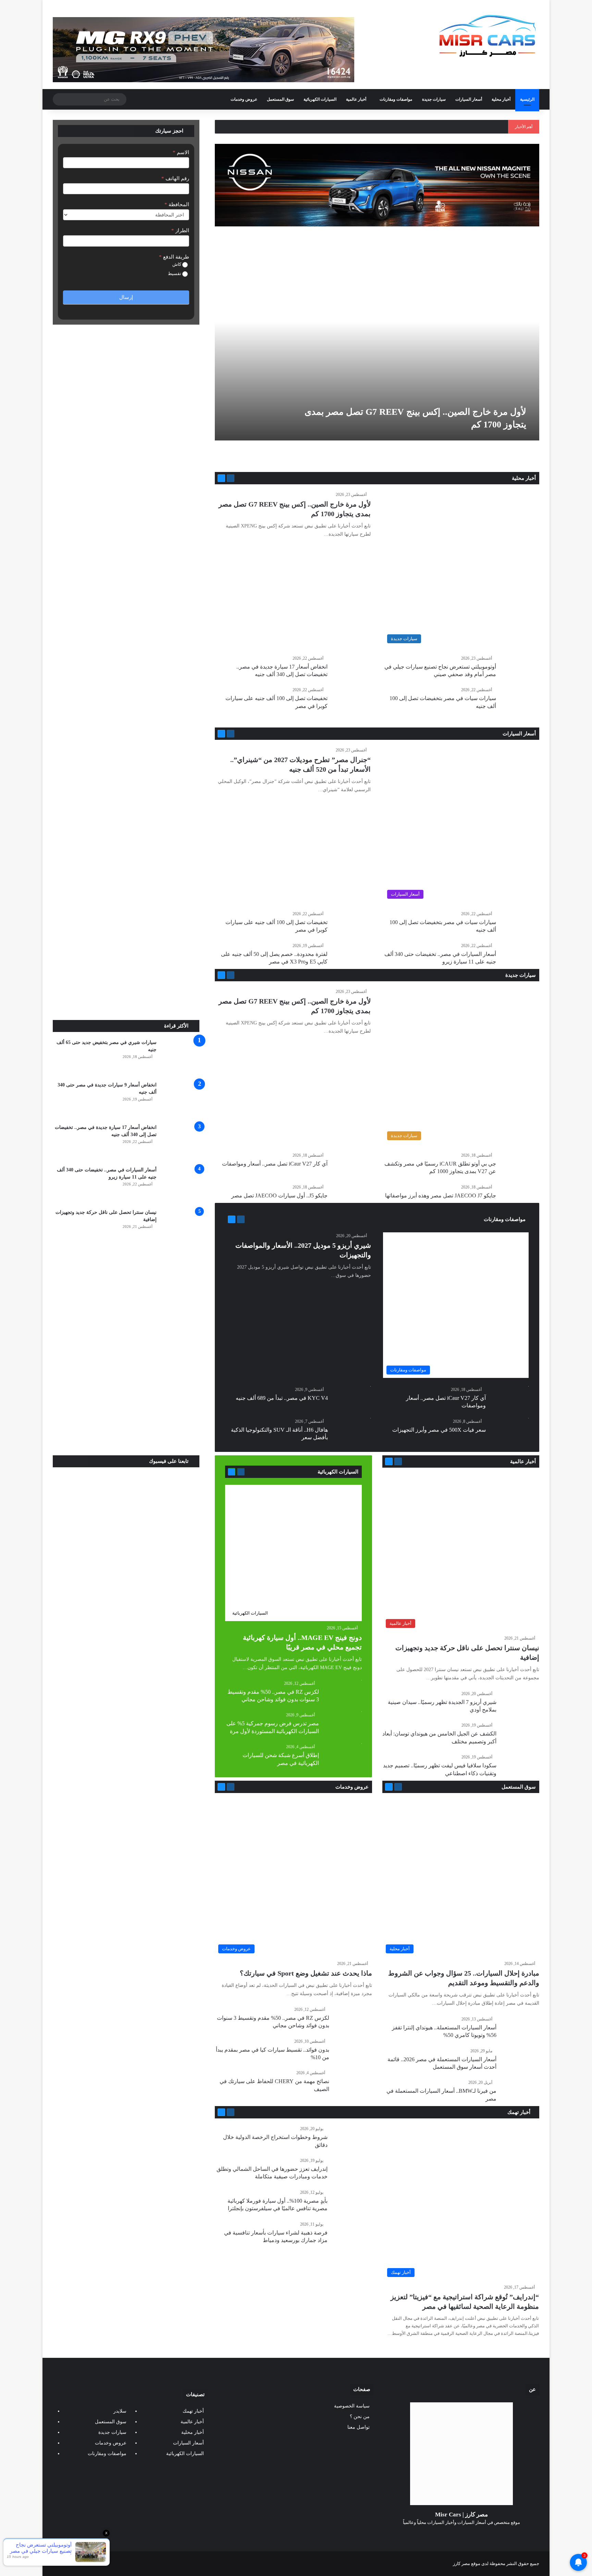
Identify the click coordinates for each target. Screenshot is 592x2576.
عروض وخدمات (244, 99)
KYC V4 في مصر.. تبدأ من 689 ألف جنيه (282, 1398)
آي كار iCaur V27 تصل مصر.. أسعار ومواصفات (275, 1164)
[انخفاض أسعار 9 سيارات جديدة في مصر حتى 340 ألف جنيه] (181, 1100)
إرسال (126, 297)
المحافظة (177, 204)
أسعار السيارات (469, 99)
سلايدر (120, 2411)
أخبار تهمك (520, 2112)
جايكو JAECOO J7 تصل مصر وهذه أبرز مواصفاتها (441, 1196)
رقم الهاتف (175, 178)
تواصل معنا (359, 2427)
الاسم (181, 152)
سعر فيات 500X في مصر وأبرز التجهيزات (439, 1430)
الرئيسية (527, 99)
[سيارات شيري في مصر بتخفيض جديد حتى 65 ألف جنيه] (181, 1058)
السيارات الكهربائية (320, 99)
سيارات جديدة (434, 99)
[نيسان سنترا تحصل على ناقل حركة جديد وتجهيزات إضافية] (181, 1228)
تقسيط (175, 273)
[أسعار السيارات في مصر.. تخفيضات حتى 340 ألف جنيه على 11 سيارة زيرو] (181, 1185)
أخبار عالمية (356, 99)
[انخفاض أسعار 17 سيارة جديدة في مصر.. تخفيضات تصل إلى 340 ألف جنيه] (181, 1143)
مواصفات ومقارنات (396, 99)
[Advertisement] (126, 969)
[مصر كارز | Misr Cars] (488, 36)
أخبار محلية (501, 99)
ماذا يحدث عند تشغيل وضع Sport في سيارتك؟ (306, 1973)
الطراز (180, 231)
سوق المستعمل (280, 99)
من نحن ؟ (360, 2417)
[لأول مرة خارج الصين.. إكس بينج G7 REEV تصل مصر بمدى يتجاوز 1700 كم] (375, 349)
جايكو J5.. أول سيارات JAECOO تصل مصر (279, 1196)
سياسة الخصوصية (352, 2406)
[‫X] (470, 2535)
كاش (177, 264)
